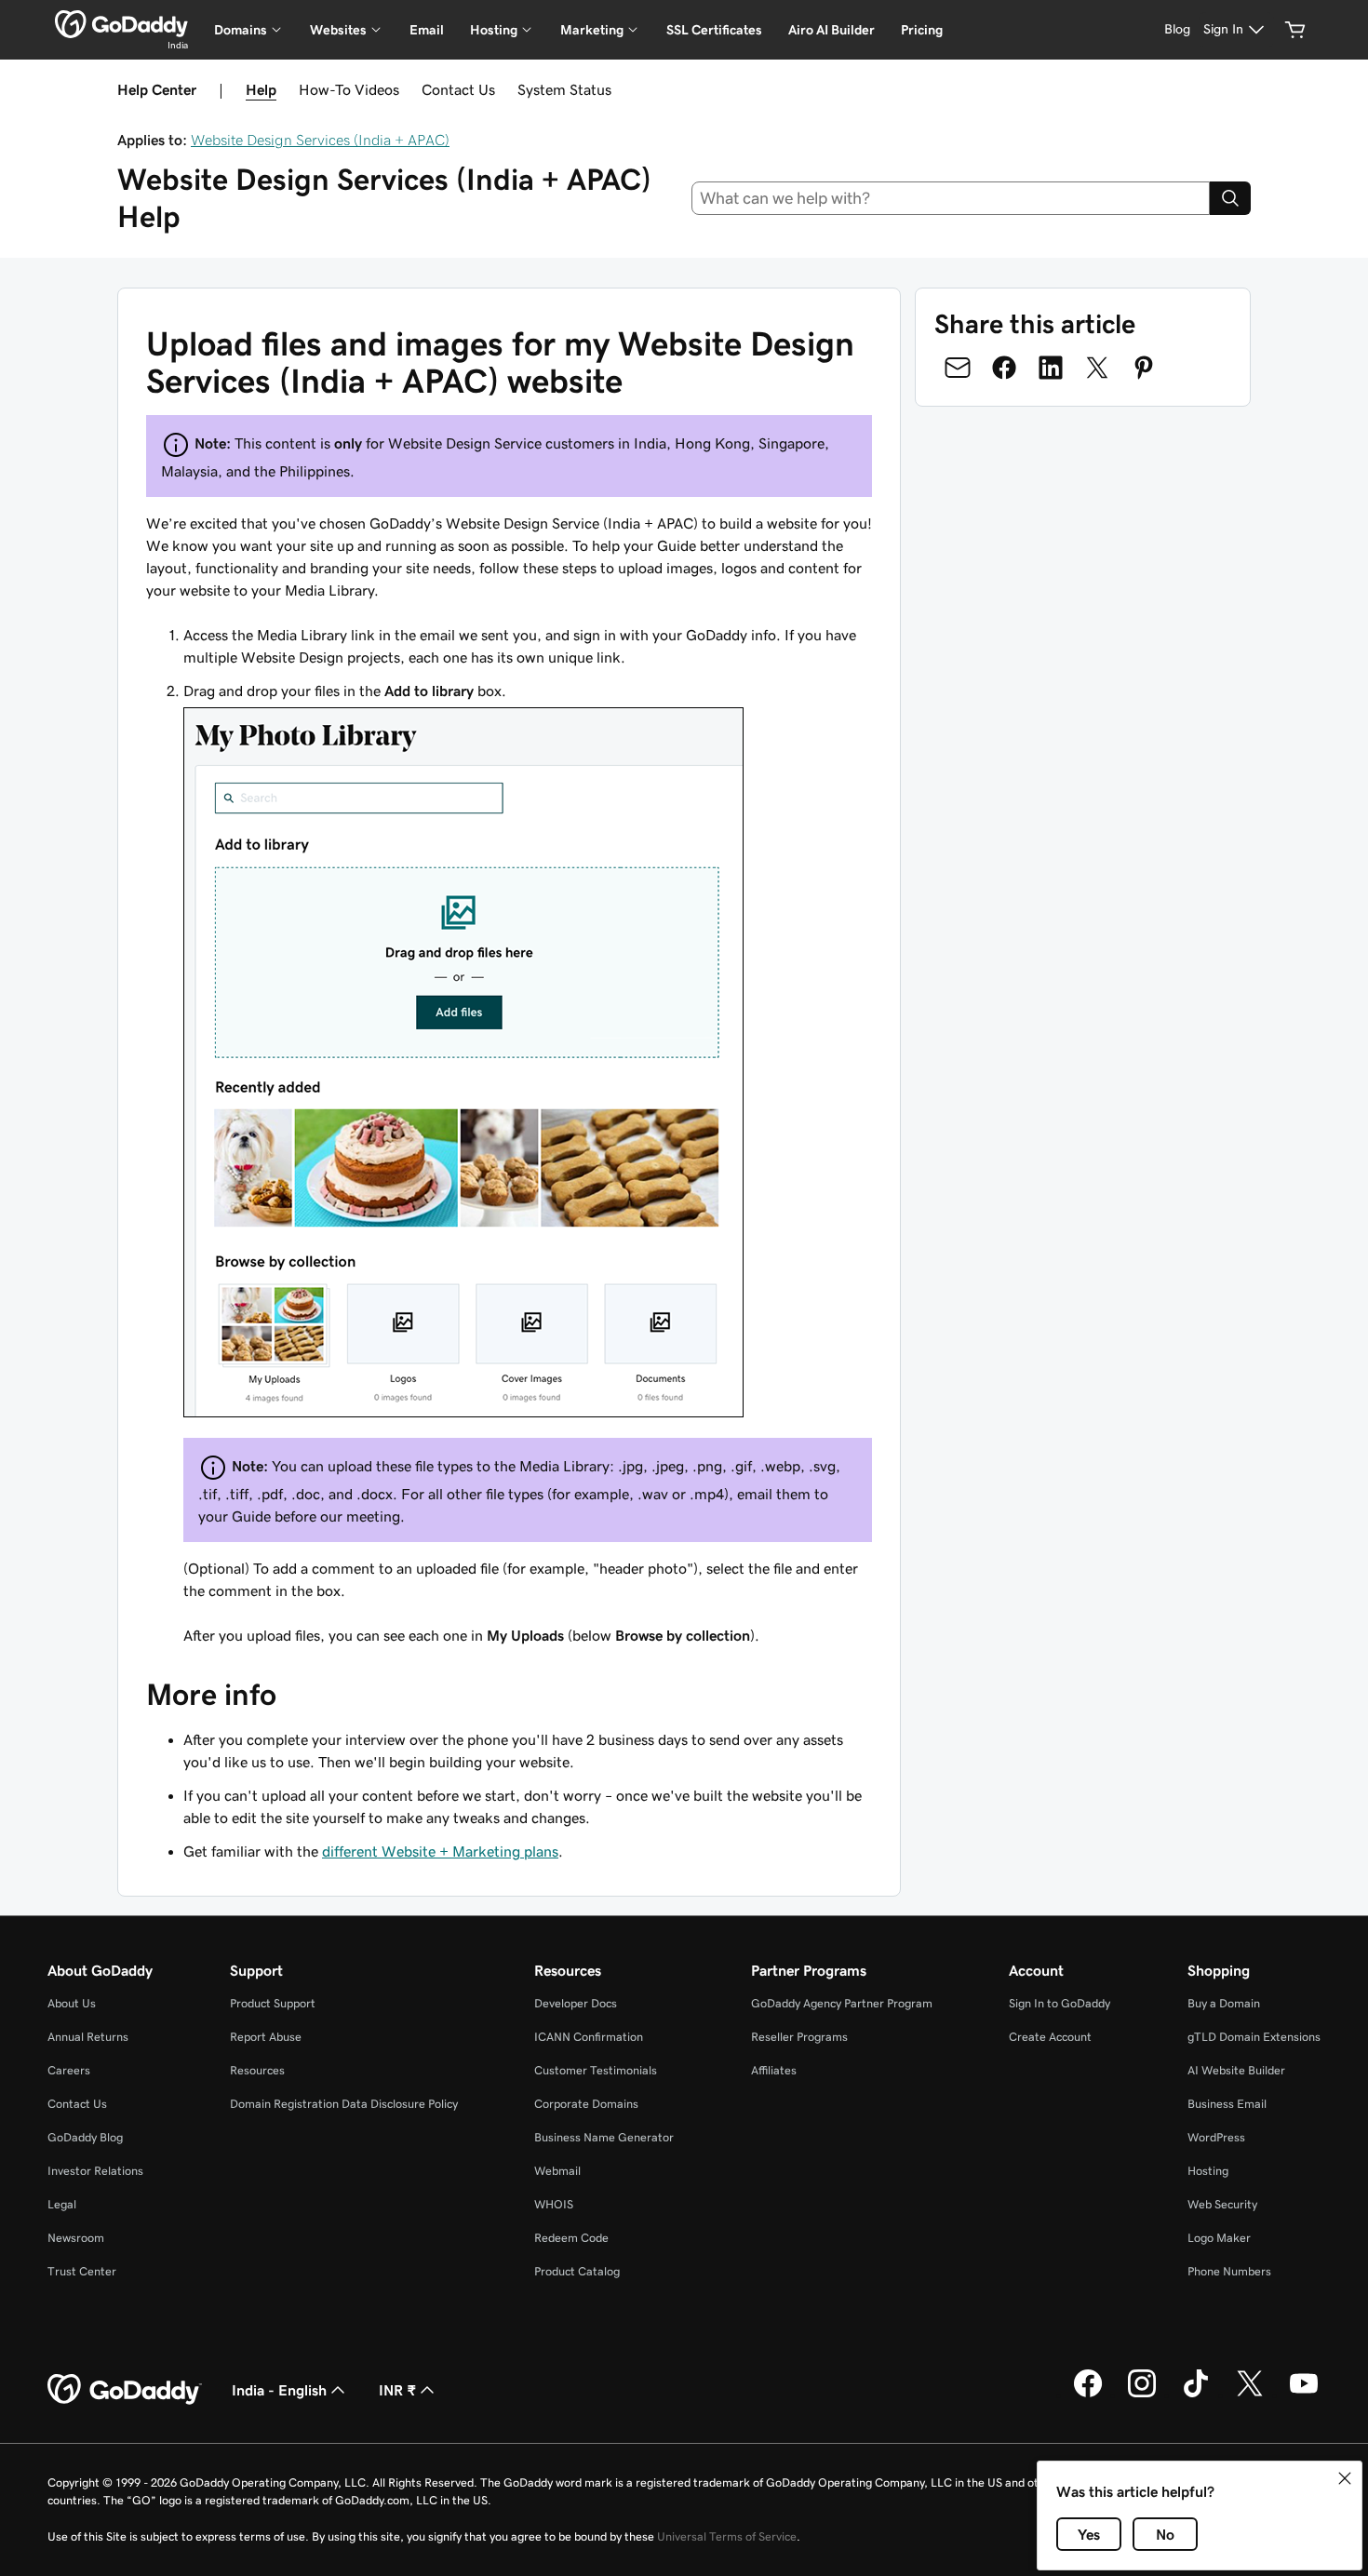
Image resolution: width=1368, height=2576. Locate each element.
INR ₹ (397, 2390)
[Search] (1230, 198)
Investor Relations (95, 2171)
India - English (279, 2390)
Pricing (922, 30)
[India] (121, 24)
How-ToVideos (349, 89)
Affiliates (774, 2070)
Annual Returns (88, 2037)
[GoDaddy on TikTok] (1196, 2395)
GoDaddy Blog (85, 2137)
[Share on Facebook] (1004, 368)
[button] (1345, 2478)
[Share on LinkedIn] (1051, 368)
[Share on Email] (958, 368)
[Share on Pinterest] (1144, 368)
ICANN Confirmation (589, 2037)
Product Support (273, 2003)
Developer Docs (576, 2003)
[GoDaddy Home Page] (125, 2390)
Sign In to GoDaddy (1060, 2003)
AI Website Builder (1236, 2070)
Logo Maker (1219, 2238)
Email (427, 30)
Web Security (1222, 2204)
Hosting (1208, 2171)
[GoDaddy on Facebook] (1088, 2395)
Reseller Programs (799, 2037)
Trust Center (82, 2271)
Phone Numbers (1229, 2271)
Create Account (1050, 2037)
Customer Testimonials (596, 2070)
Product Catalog (577, 2271)
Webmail (557, 2171)
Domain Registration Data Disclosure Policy (344, 2104)
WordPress (1216, 2137)
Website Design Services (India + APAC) (320, 140)
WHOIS (554, 2204)
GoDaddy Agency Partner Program (842, 2003)
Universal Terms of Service (727, 2536)
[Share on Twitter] (1097, 368)
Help (261, 89)
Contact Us (458, 89)
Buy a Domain (1224, 2003)
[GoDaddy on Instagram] (1142, 2395)
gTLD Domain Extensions (1254, 2037)
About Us (72, 2003)
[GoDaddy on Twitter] (1250, 2395)
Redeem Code (571, 2238)
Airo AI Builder (832, 30)
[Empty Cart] (1295, 30)
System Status (564, 89)
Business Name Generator (604, 2137)
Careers (69, 2070)
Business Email (1227, 2104)
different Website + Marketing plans (440, 1851)
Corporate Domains (586, 2104)
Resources (257, 2070)
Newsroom (76, 2238)
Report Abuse (266, 2037)
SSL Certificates (714, 30)
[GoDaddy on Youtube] (1304, 2395)
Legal (62, 2204)
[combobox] (951, 198)
